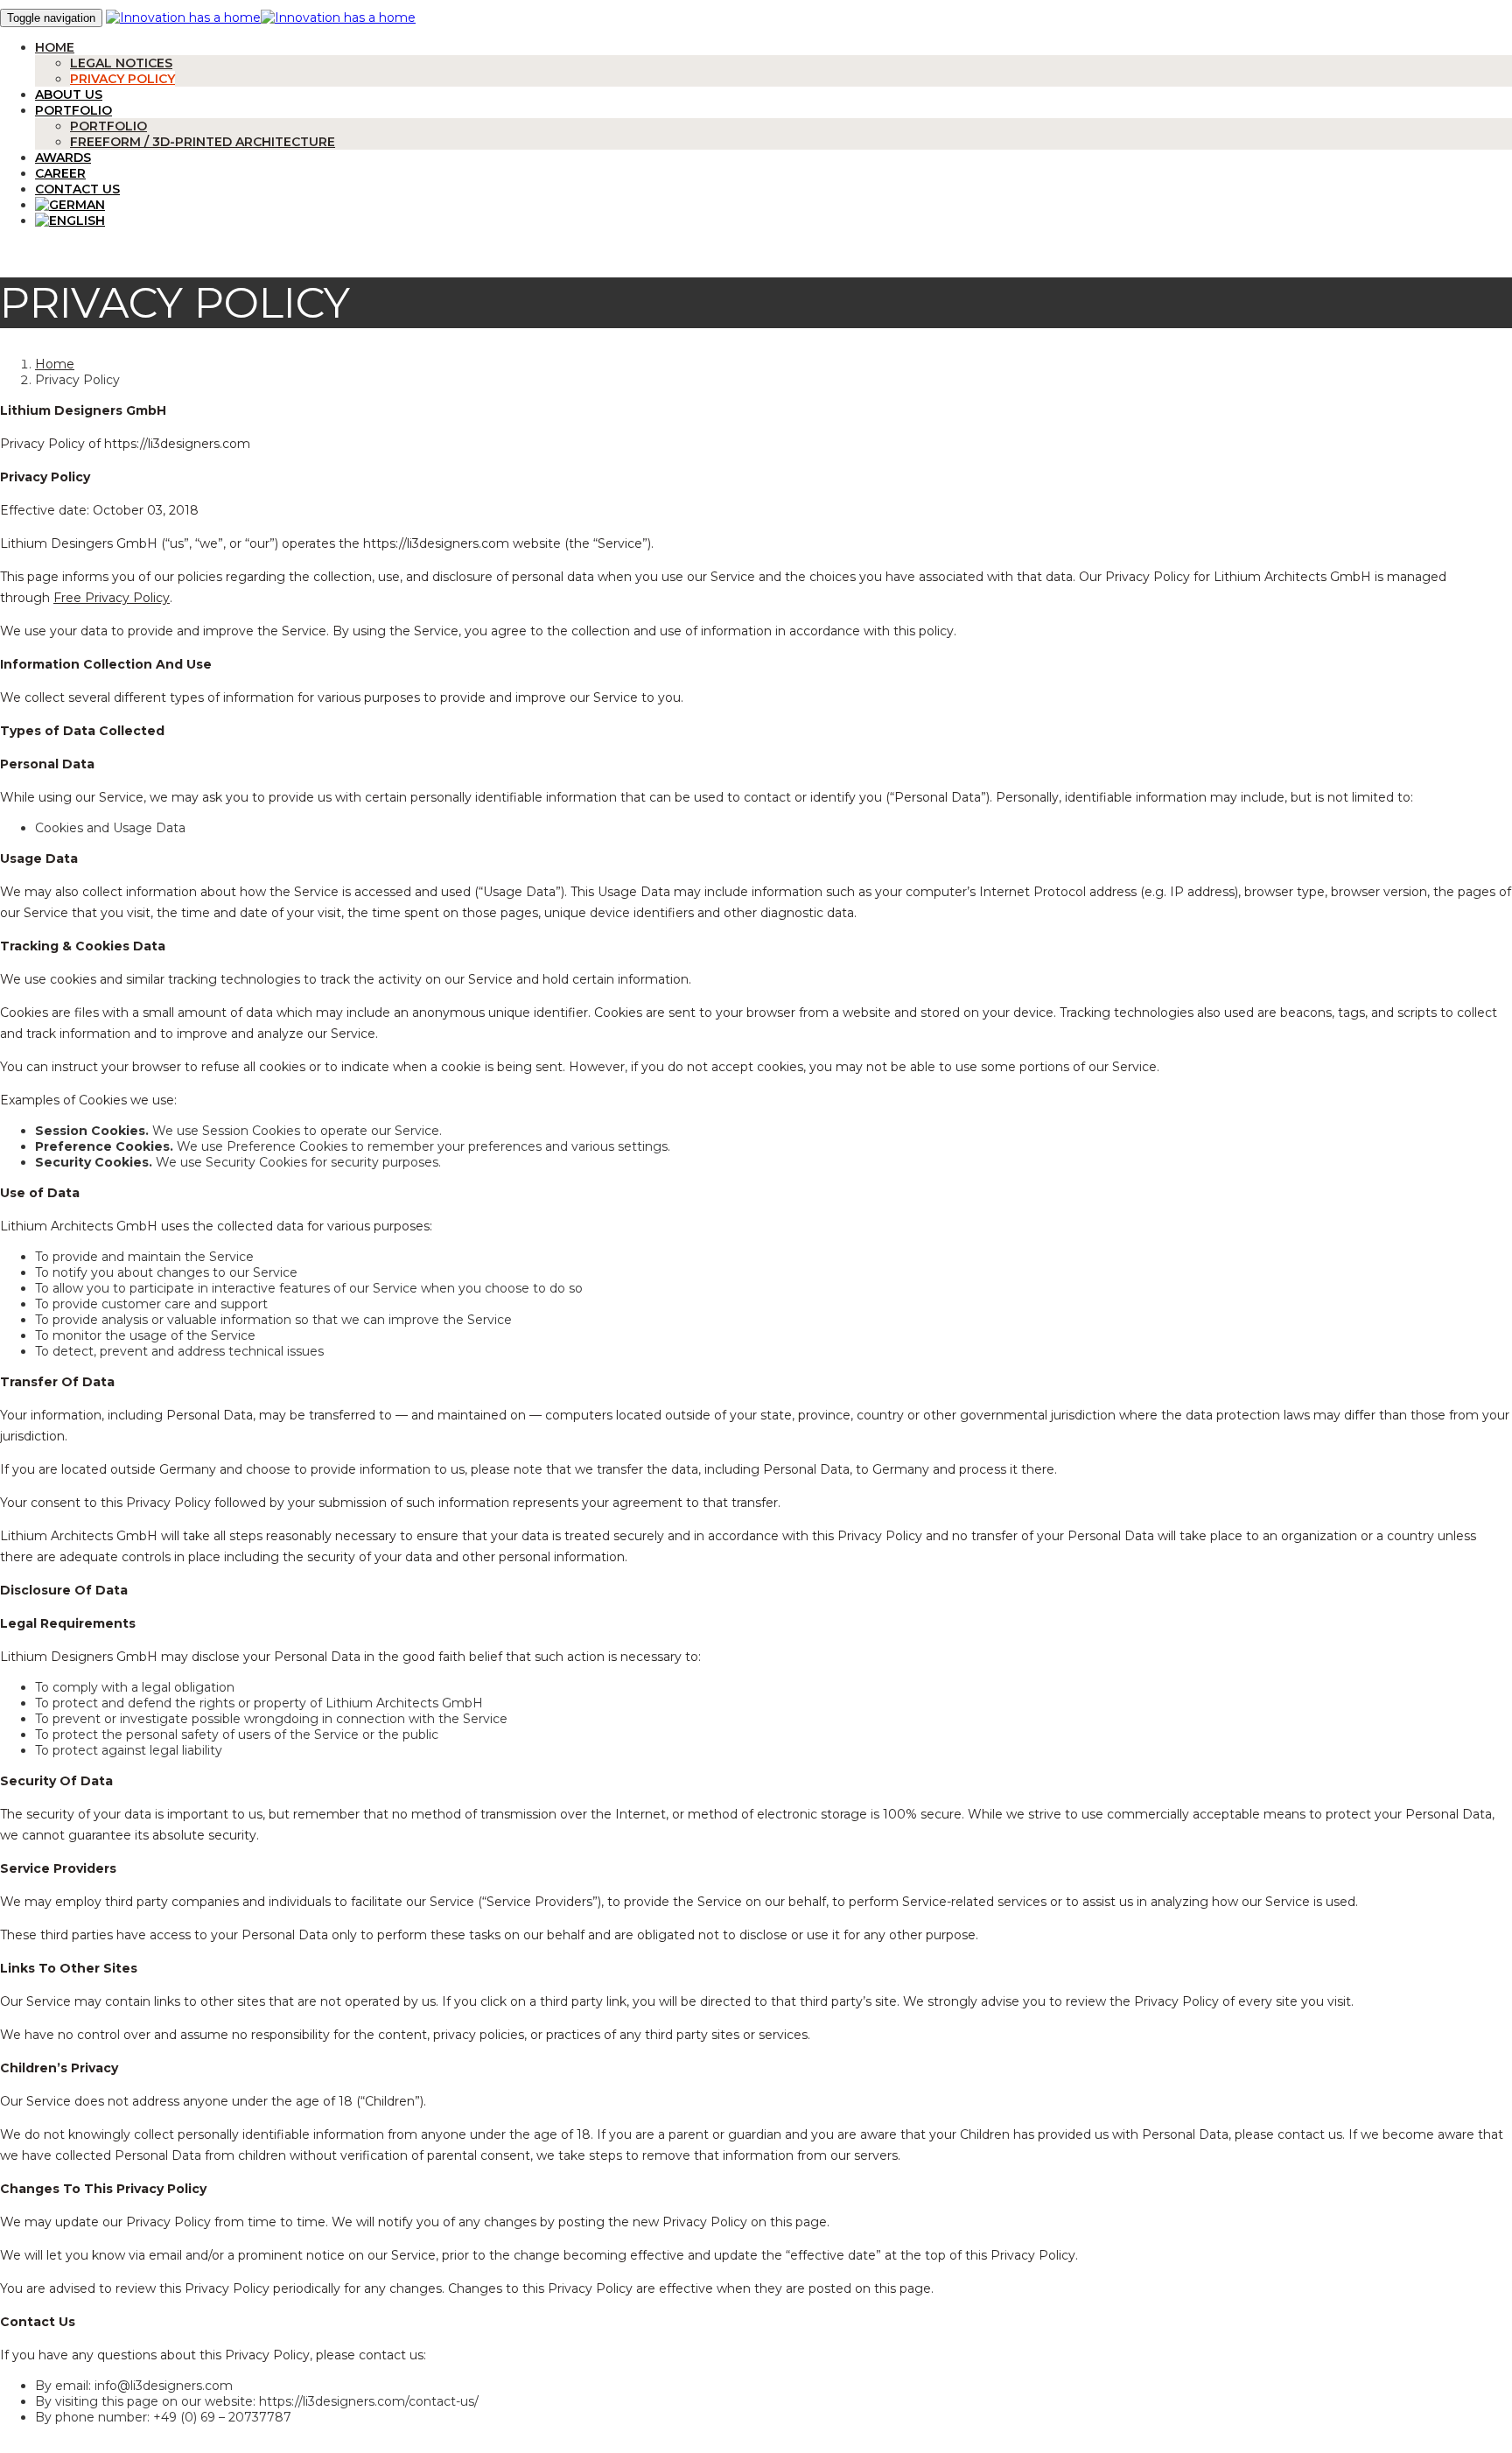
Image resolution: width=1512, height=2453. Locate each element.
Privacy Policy (122, 79)
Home (55, 47)
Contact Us (77, 189)
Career (60, 173)
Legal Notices (121, 63)
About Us (69, 95)
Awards (63, 158)
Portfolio (73, 110)
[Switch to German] (773, 205)
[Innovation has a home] (183, 18)
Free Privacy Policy (112, 598)
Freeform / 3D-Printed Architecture (203, 142)
